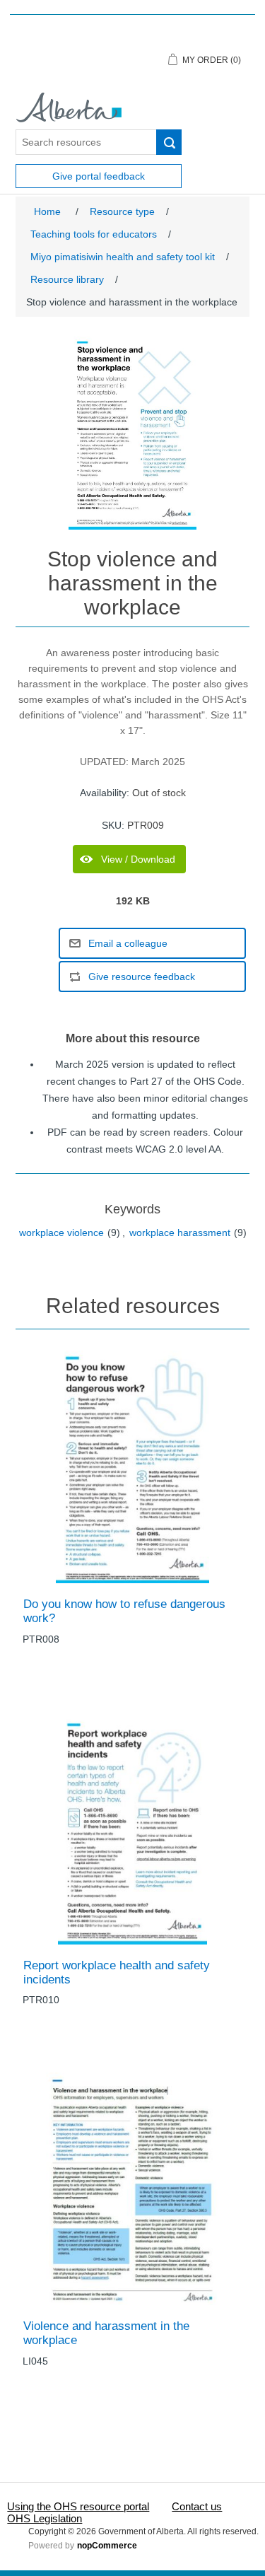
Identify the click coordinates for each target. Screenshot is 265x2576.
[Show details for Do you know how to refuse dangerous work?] (132, 1467)
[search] (169, 142)
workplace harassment (180, 1232)
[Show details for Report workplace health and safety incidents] (132, 1828)
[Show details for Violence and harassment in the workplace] (132, 2189)
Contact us (197, 2506)
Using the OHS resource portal (78, 2506)
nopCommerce (107, 2546)
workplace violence (61, 1232)
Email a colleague (128, 943)
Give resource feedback (142, 977)
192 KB (133, 901)
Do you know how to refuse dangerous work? (124, 1611)
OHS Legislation (45, 2518)
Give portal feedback (99, 176)
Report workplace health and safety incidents (117, 1972)
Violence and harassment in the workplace (106, 2333)
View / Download (138, 859)
